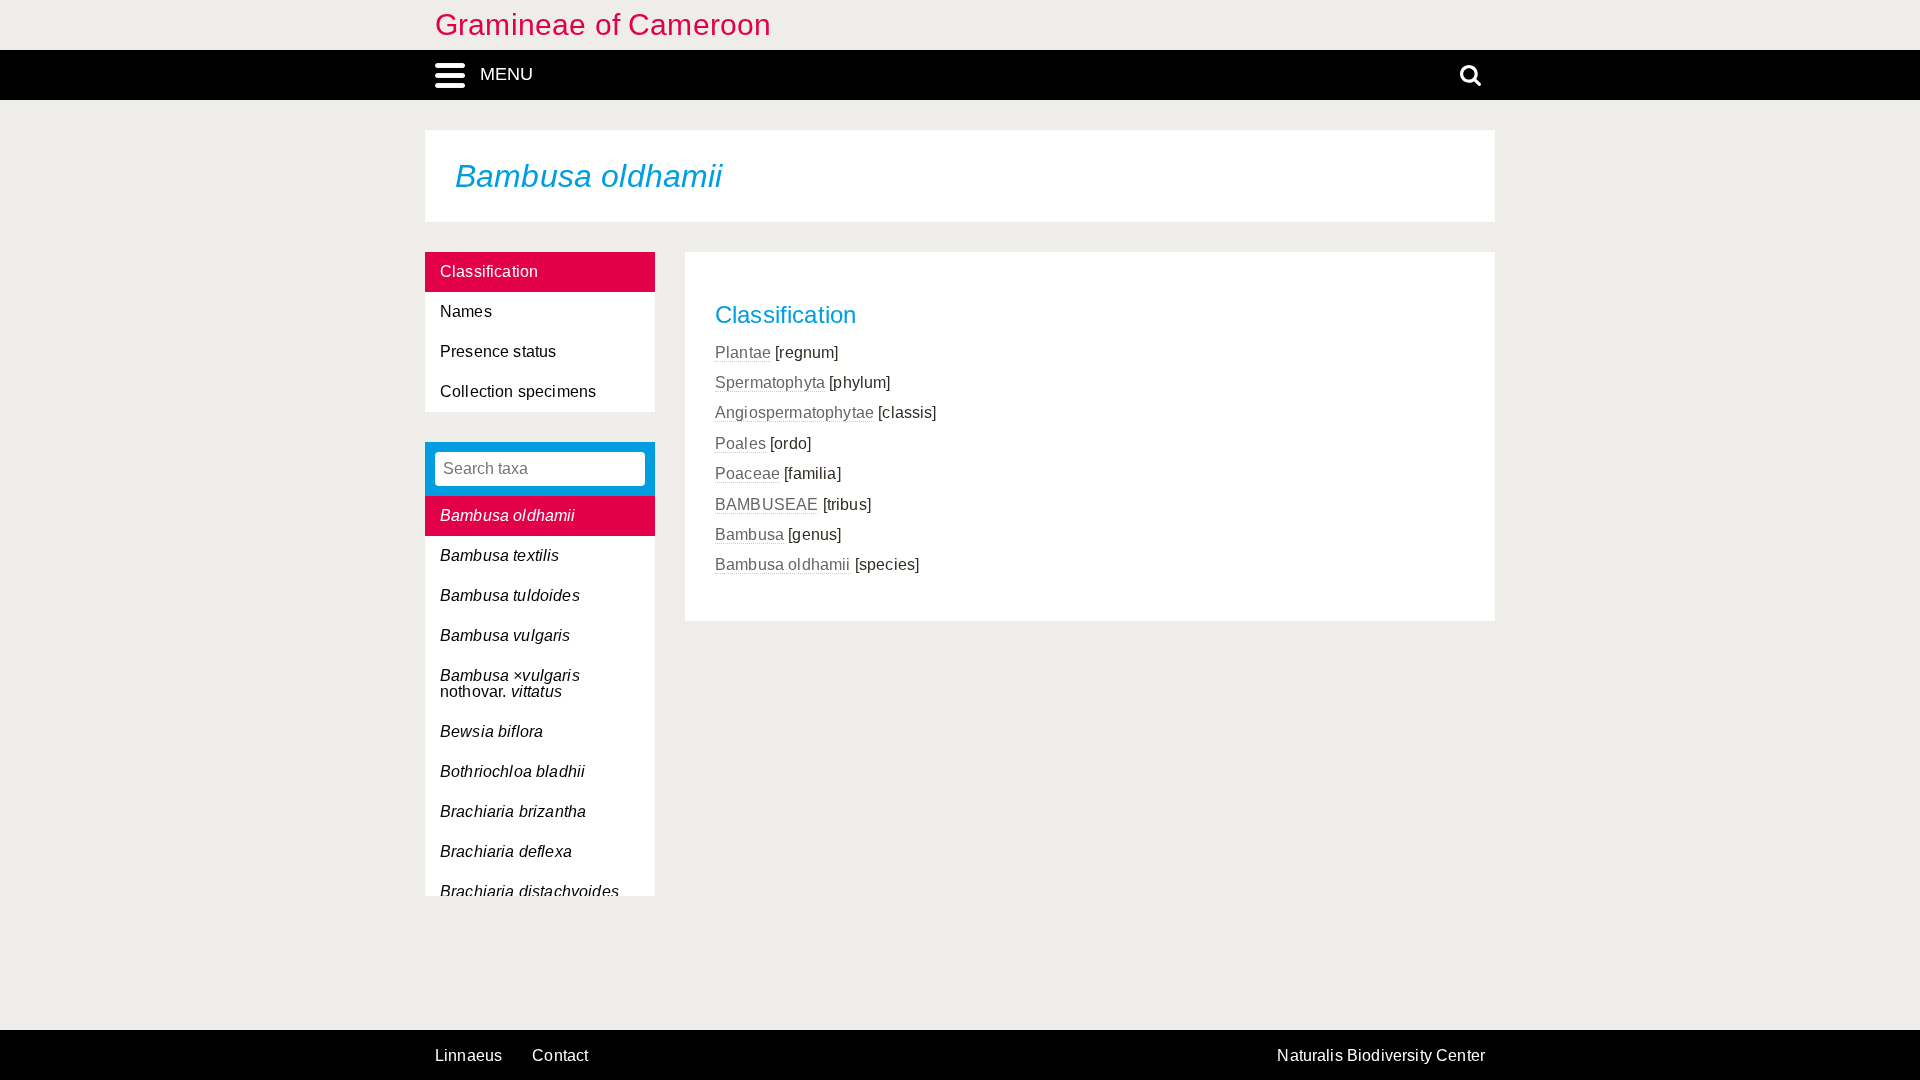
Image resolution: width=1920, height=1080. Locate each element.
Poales (740, 443)
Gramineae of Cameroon (603, 24)
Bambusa (749, 534)
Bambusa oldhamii (783, 564)
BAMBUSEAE (766, 504)
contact (560, 1055)
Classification (489, 271)
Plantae (743, 352)
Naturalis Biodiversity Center (1381, 1056)
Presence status (498, 351)
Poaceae (747, 473)
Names (466, 311)
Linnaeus (468, 1056)
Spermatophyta (770, 382)
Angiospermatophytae (794, 412)
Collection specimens (518, 391)
